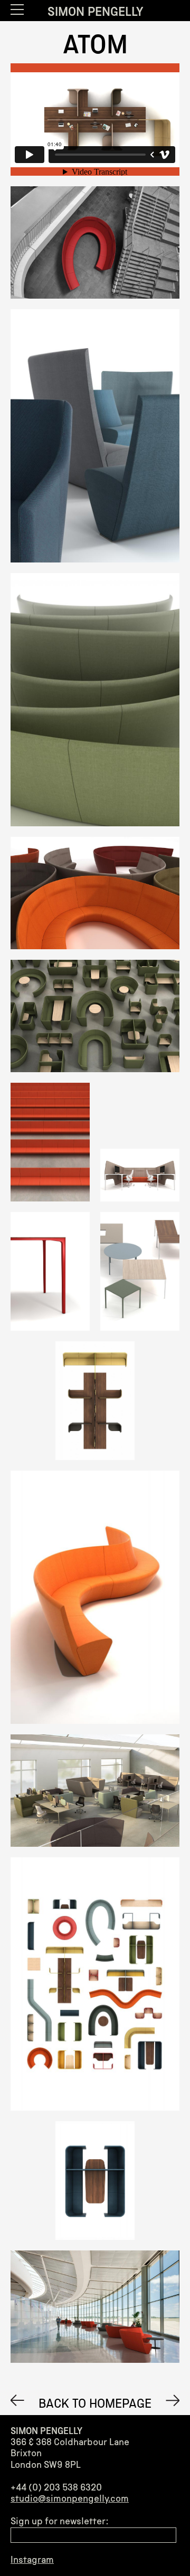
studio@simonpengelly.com (70, 2498)
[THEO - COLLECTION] (17, 2400)
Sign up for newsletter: (59, 2521)
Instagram (32, 2560)
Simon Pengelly (95, 12)
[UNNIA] (173, 2400)
